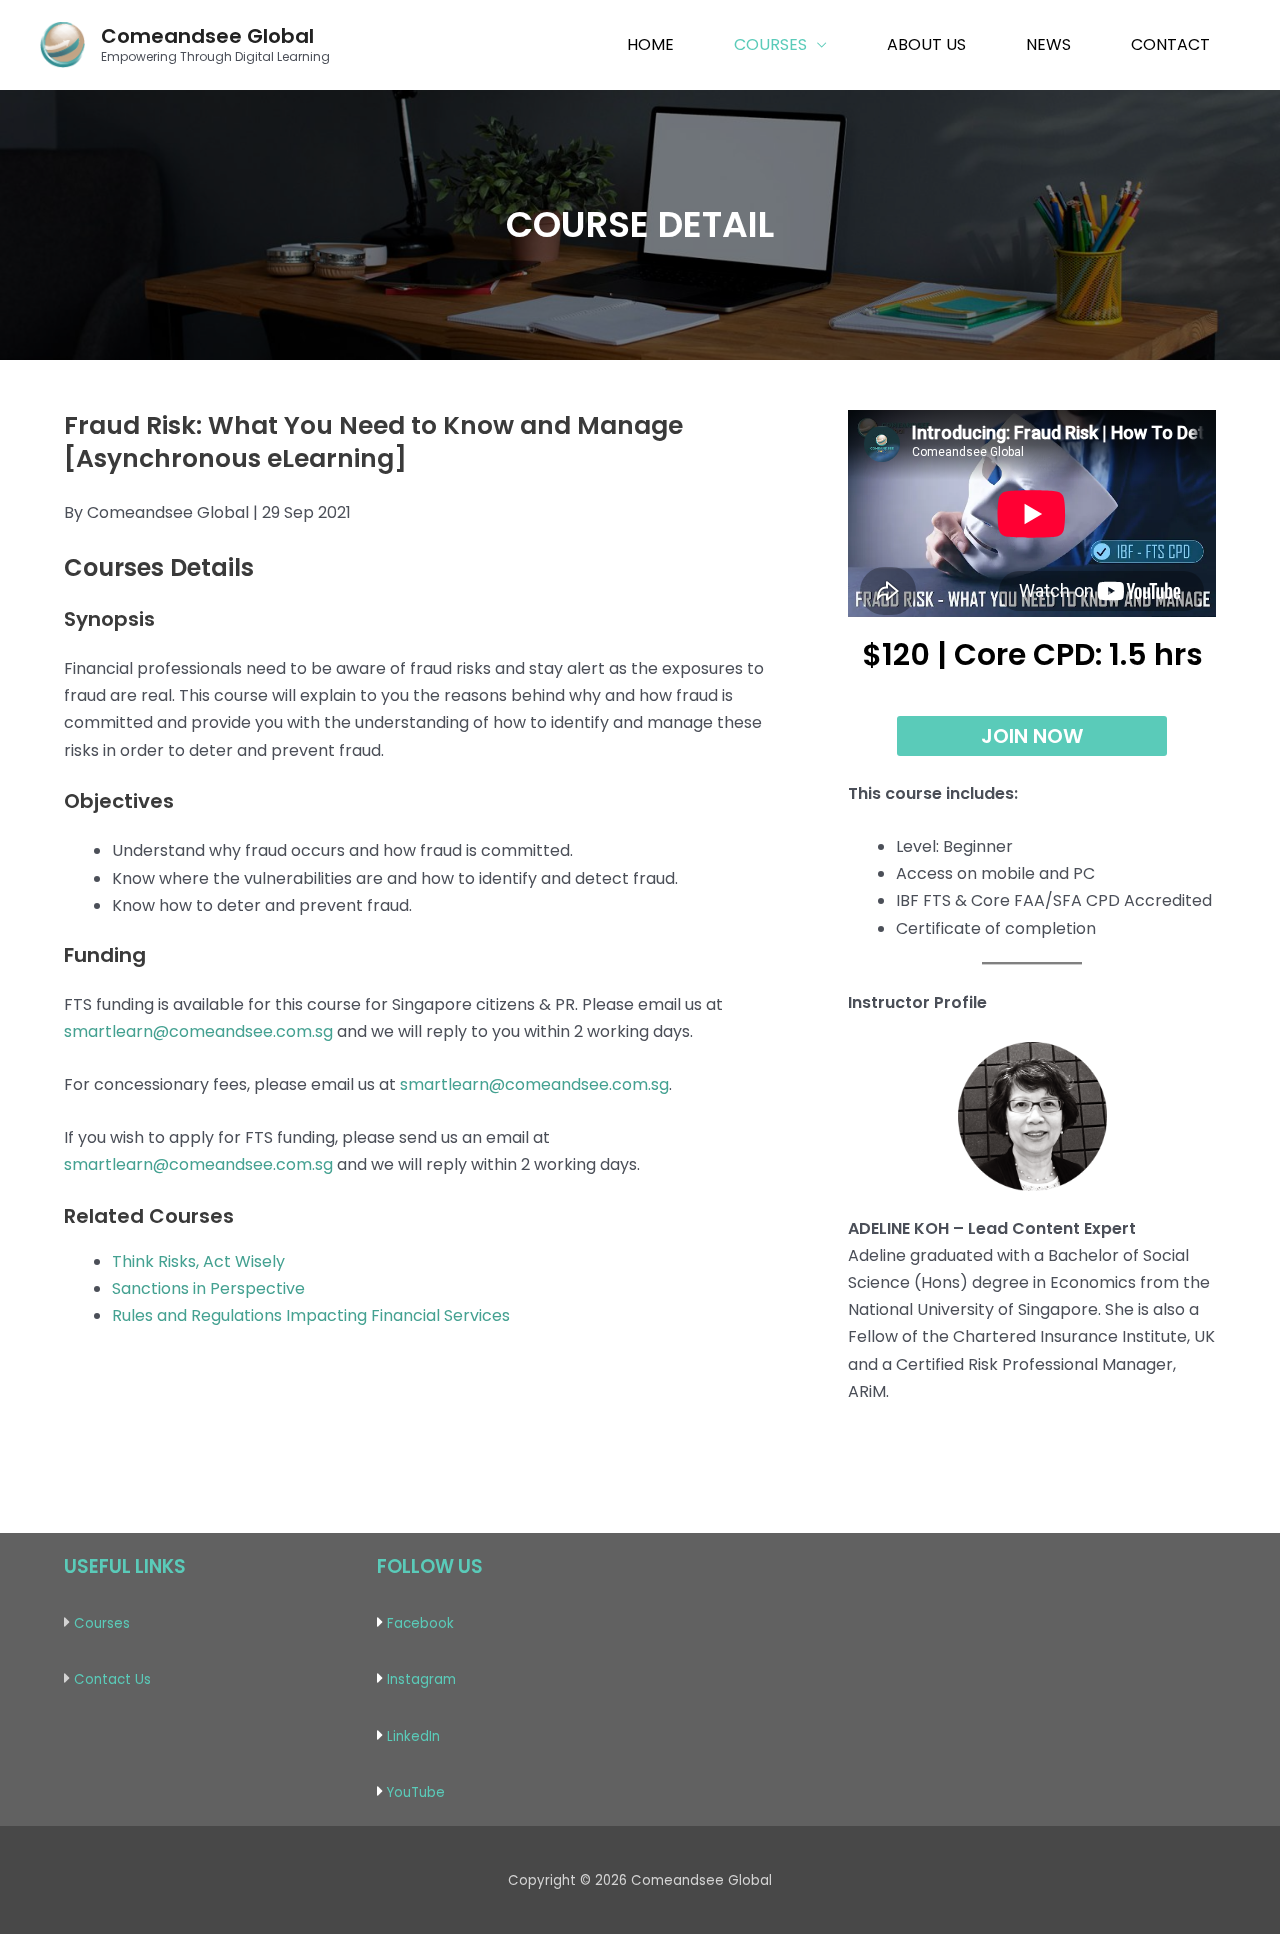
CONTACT (1170, 44)
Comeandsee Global (207, 36)
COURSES (770, 44)
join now (1032, 736)
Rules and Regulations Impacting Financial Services (311, 1315)
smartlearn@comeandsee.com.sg (198, 1031)
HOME (650, 44)
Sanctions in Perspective (208, 1288)
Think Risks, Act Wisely (198, 1261)
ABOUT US (926, 44)
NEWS (1048, 44)
